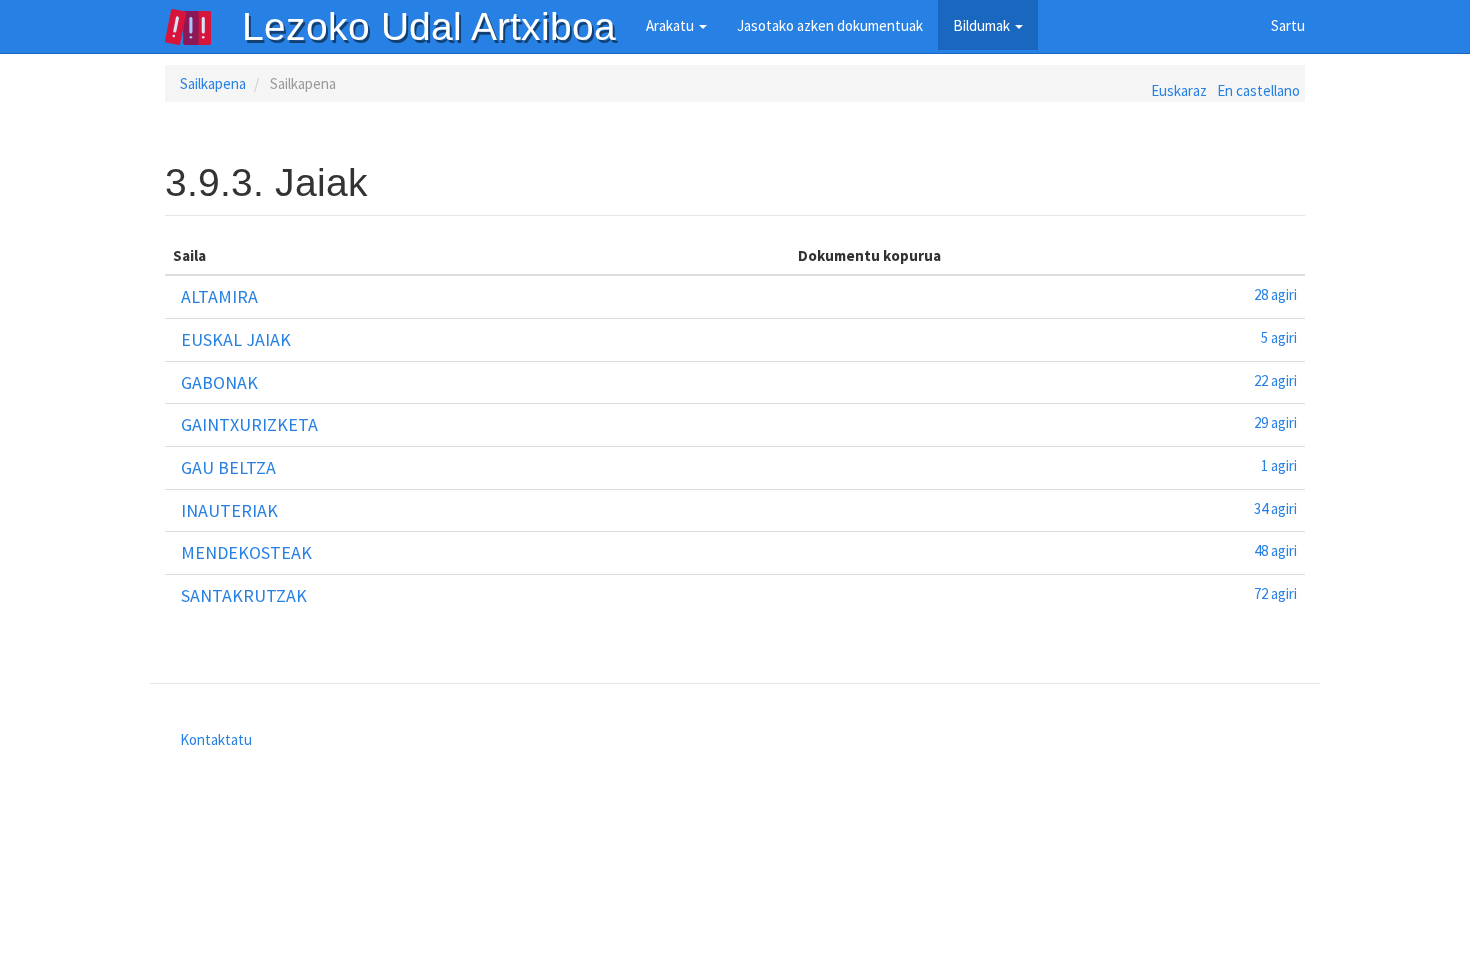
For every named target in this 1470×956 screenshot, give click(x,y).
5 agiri (1279, 337)
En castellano (1258, 90)
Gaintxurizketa (249, 424)
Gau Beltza (228, 467)
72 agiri (1275, 593)
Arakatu (671, 25)
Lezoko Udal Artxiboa (429, 26)
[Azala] (203, 27)
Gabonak (219, 382)
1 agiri (1279, 465)
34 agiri (1275, 508)
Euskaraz (1179, 90)
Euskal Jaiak (236, 339)
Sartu (1288, 25)
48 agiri (1275, 550)
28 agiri (1275, 294)
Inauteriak (229, 510)
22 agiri (1275, 380)
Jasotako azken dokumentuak (830, 25)
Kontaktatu (216, 739)
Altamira (219, 296)
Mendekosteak (246, 552)
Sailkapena (213, 83)
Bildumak (983, 25)
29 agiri (1275, 422)
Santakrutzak (244, 595)
